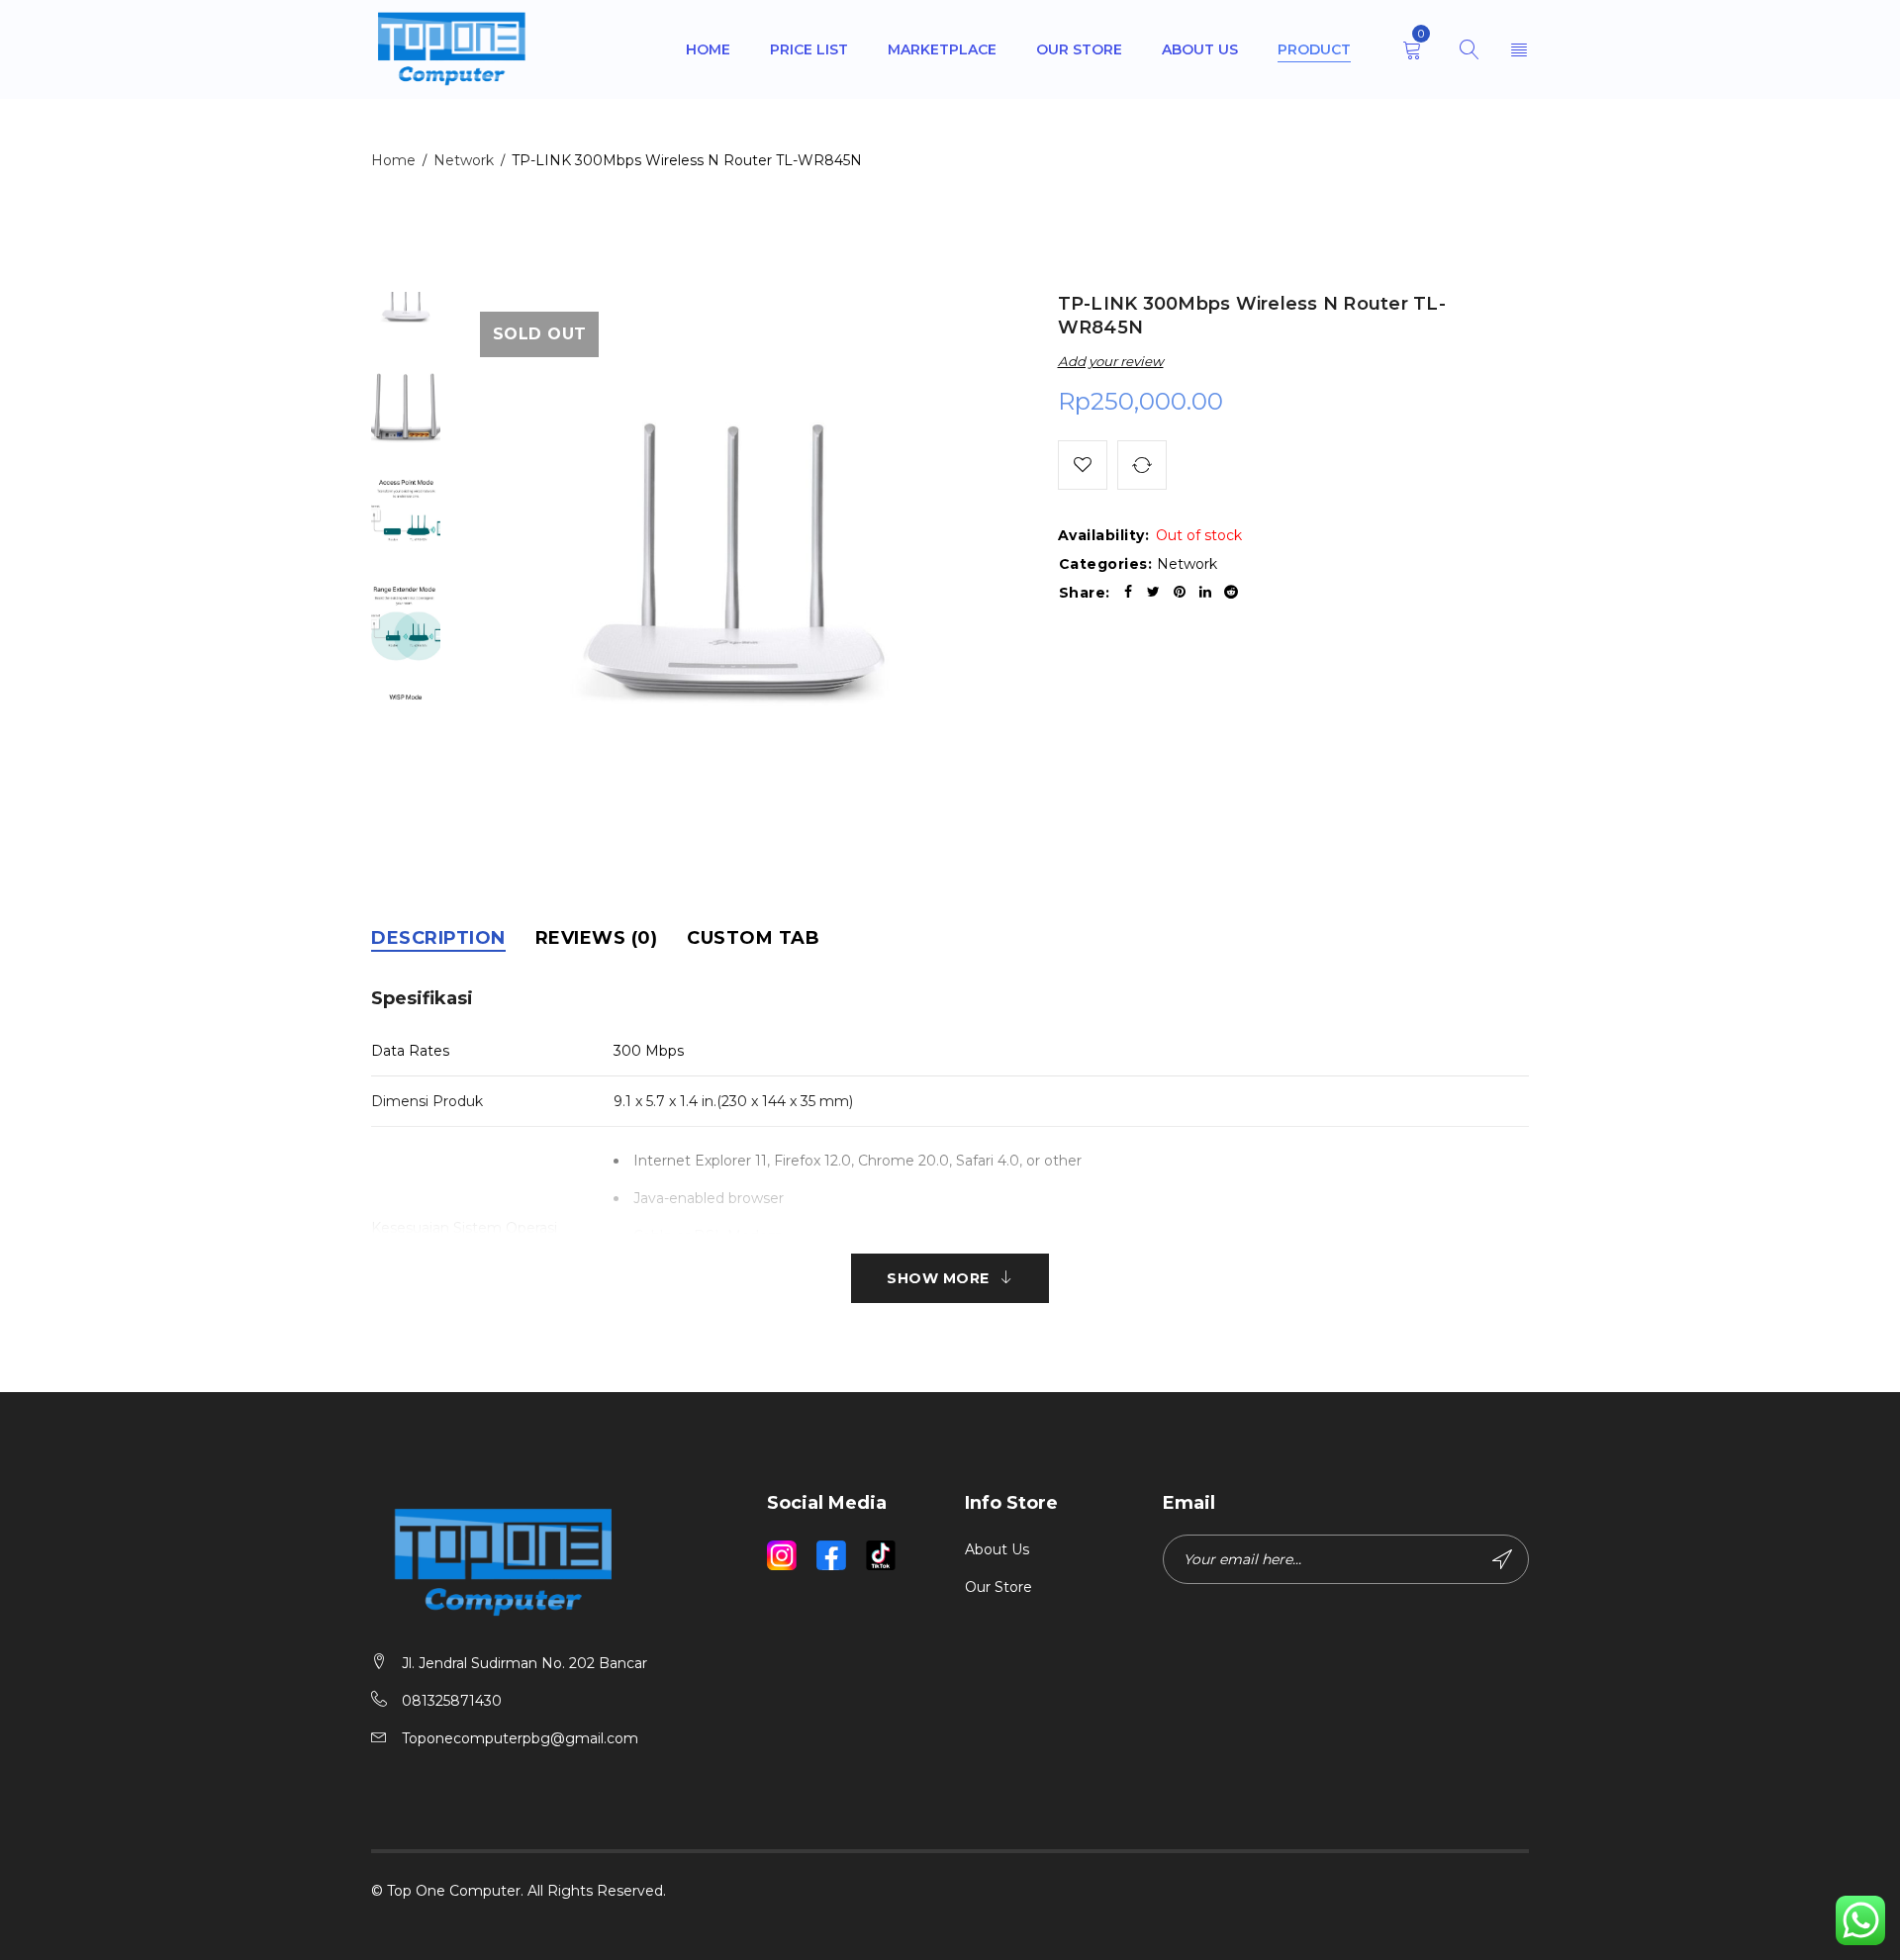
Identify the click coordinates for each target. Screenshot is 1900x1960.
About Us (997, 1549)
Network (464, 160)
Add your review (1111, 361)
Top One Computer (454, 1891)
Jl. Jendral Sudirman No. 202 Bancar (524, 1663)
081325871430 (452, 1701)
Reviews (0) (597, 938)
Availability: (1104, 535)
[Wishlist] (1083, 465)
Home (393, 160)
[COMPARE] (1142, 465)
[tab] (438, 938)
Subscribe (1504, 1559)
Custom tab (753, 938)
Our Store (998, 1587)
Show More (938, 1278)
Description (438, 938)
